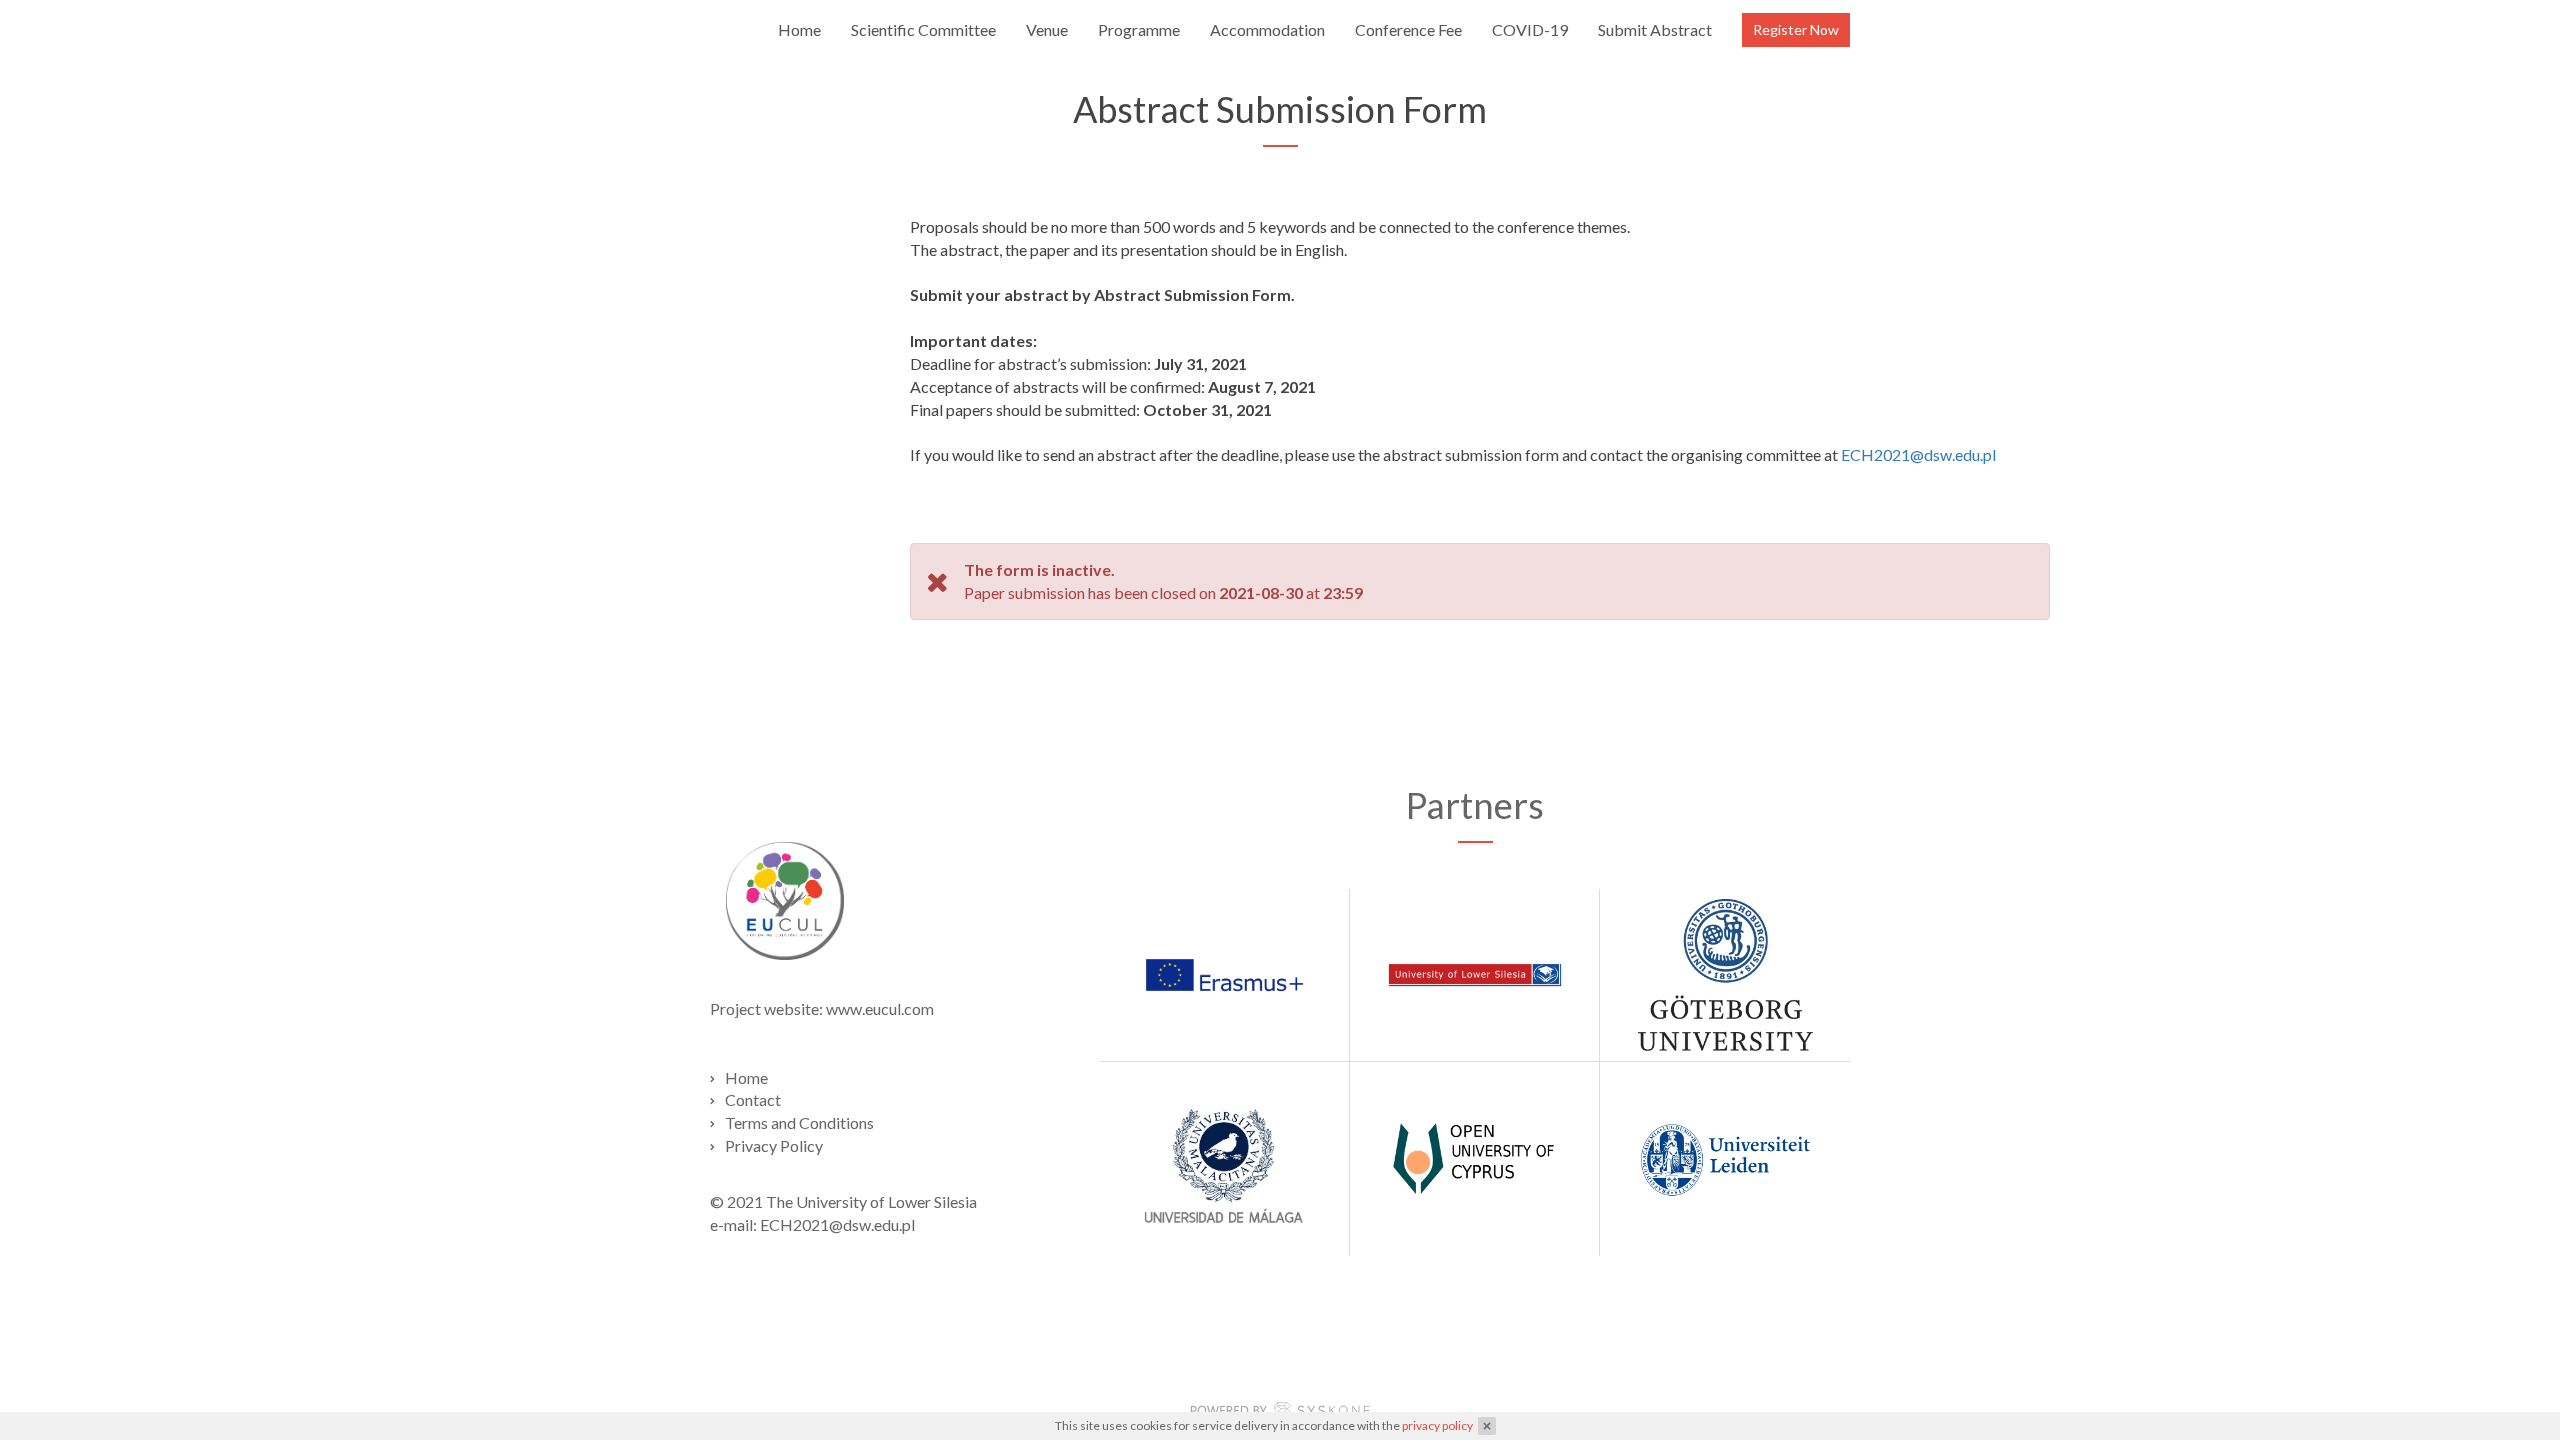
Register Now (1796, 29)
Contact (753, 1099)
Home (799, 29)
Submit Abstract (1655, 29)
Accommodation (1267, 29)
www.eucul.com (880, 1008)
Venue (1047, 29)
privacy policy (1437, 1425)
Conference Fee (1408, 29)
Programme (1139, 29)
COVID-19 (1530, 29)
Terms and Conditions (799, 1122)
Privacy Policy (774, 1145)
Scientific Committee (923, 29)
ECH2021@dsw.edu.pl (1918, 454)
